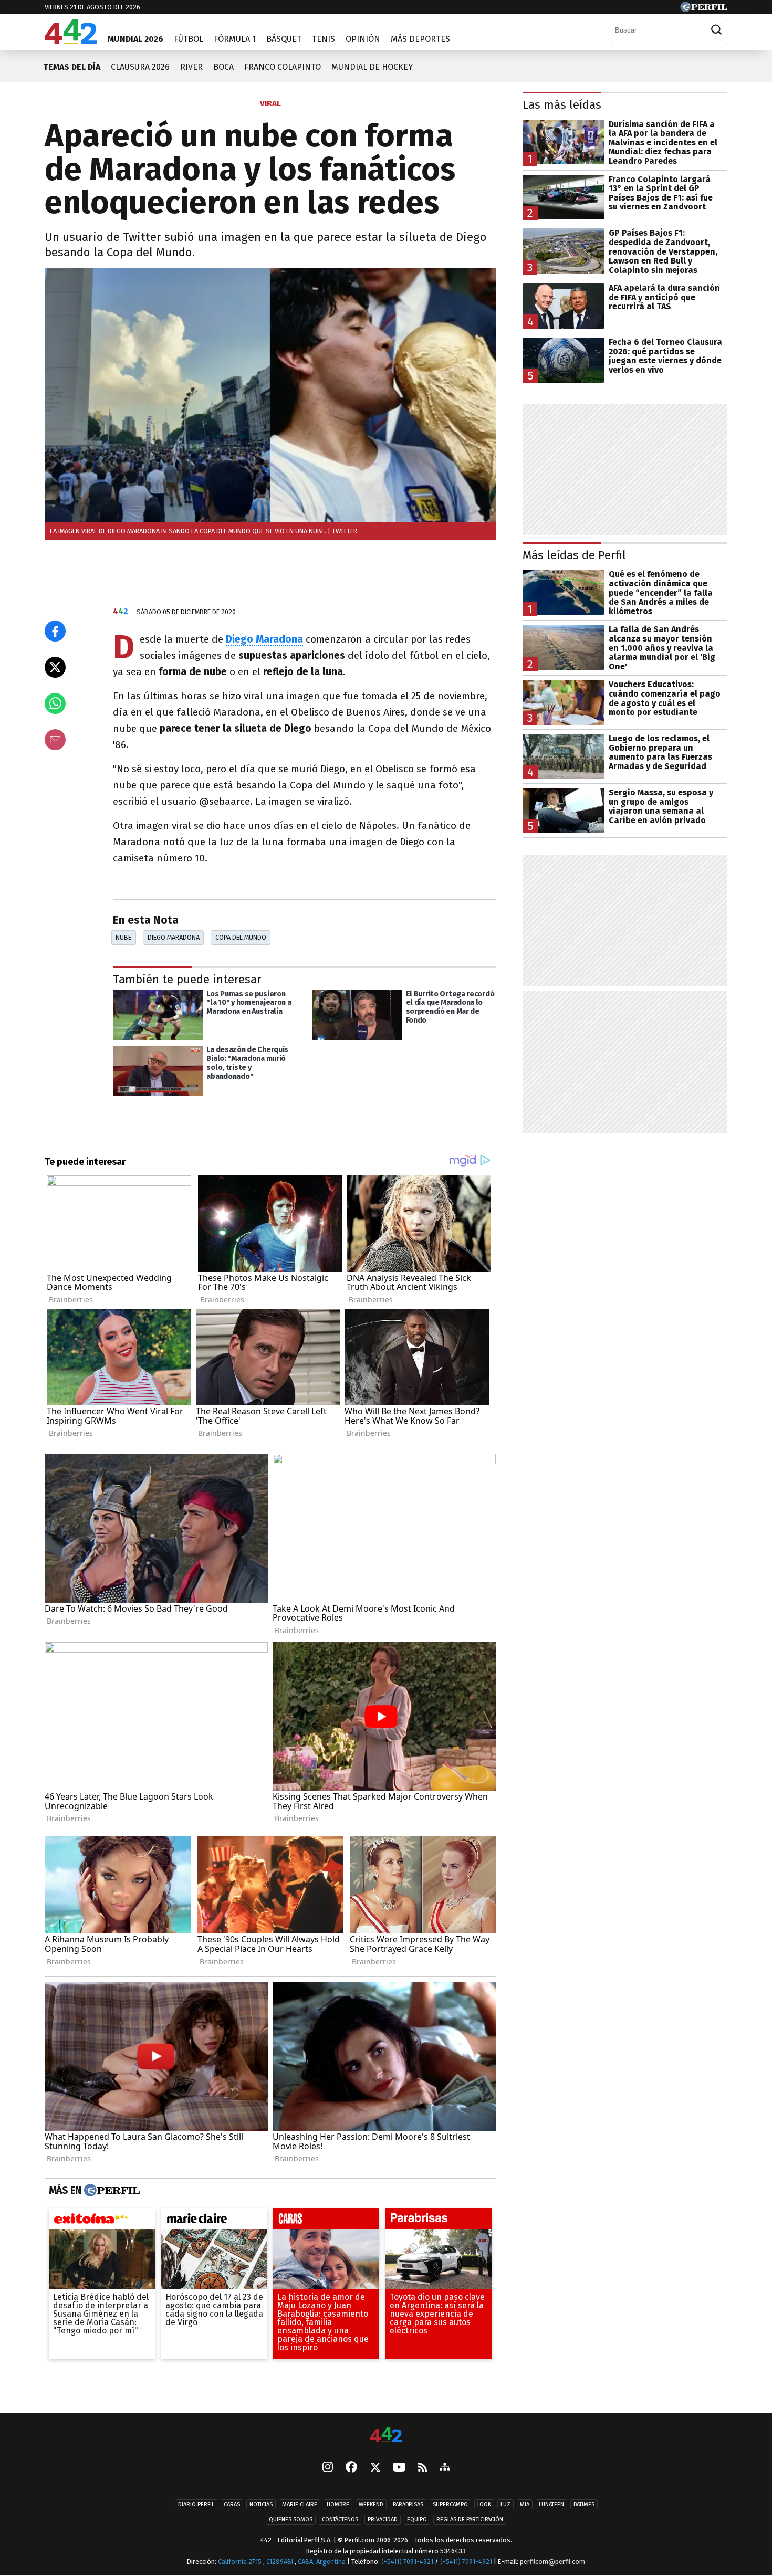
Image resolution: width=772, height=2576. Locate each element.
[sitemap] (445, 2468)
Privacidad (383, 2520)
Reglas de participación (470, 2520)
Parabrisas (408, 2504)
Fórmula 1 (235, 39)
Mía (525, 2504)
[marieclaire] (214, 2221)
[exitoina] (102, 2221)
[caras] (326, 2221)
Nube (123, 937)
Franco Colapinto (283, 67)
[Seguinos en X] (375, 2468)
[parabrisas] (439, 2221)
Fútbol (189, 39)
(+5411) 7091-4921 (407, 2562)
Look (484, 2504)
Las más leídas (562, 105)
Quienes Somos (291, 2520)
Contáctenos (340, 2520)
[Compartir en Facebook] (55, 631)
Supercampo (450, 2504)
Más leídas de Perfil (574, 555)
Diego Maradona (264, 639)
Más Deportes (420, 39)
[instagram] (328, 2468)
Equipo (417, 2520)
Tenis (324, 39)
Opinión (363, 39)
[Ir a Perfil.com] (704, 9)
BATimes (584, 2504)
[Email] (55, 740)
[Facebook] (351, 2468)
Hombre (338, 2504)
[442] (386, 2436)
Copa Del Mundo (241, 937)
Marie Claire (300, 2504)
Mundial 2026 (135, 39)
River (191, 67)
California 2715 (241, 2562)
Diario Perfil (196, 2504)
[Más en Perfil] (111, 2191)
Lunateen (551, 2504)
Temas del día (72, 67)
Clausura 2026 (140, 67)
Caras (232, 2504)
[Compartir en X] (55, 667)
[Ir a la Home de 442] (71, 41)
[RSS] (422, 2468)
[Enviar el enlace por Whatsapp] (55, 703)
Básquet (284, 39)
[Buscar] (716, 30)
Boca (223, 67)
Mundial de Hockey (372, 67)
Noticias (261, 2504)
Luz (505, 2504)
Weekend (371, 2504)
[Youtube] (399, 2468)
